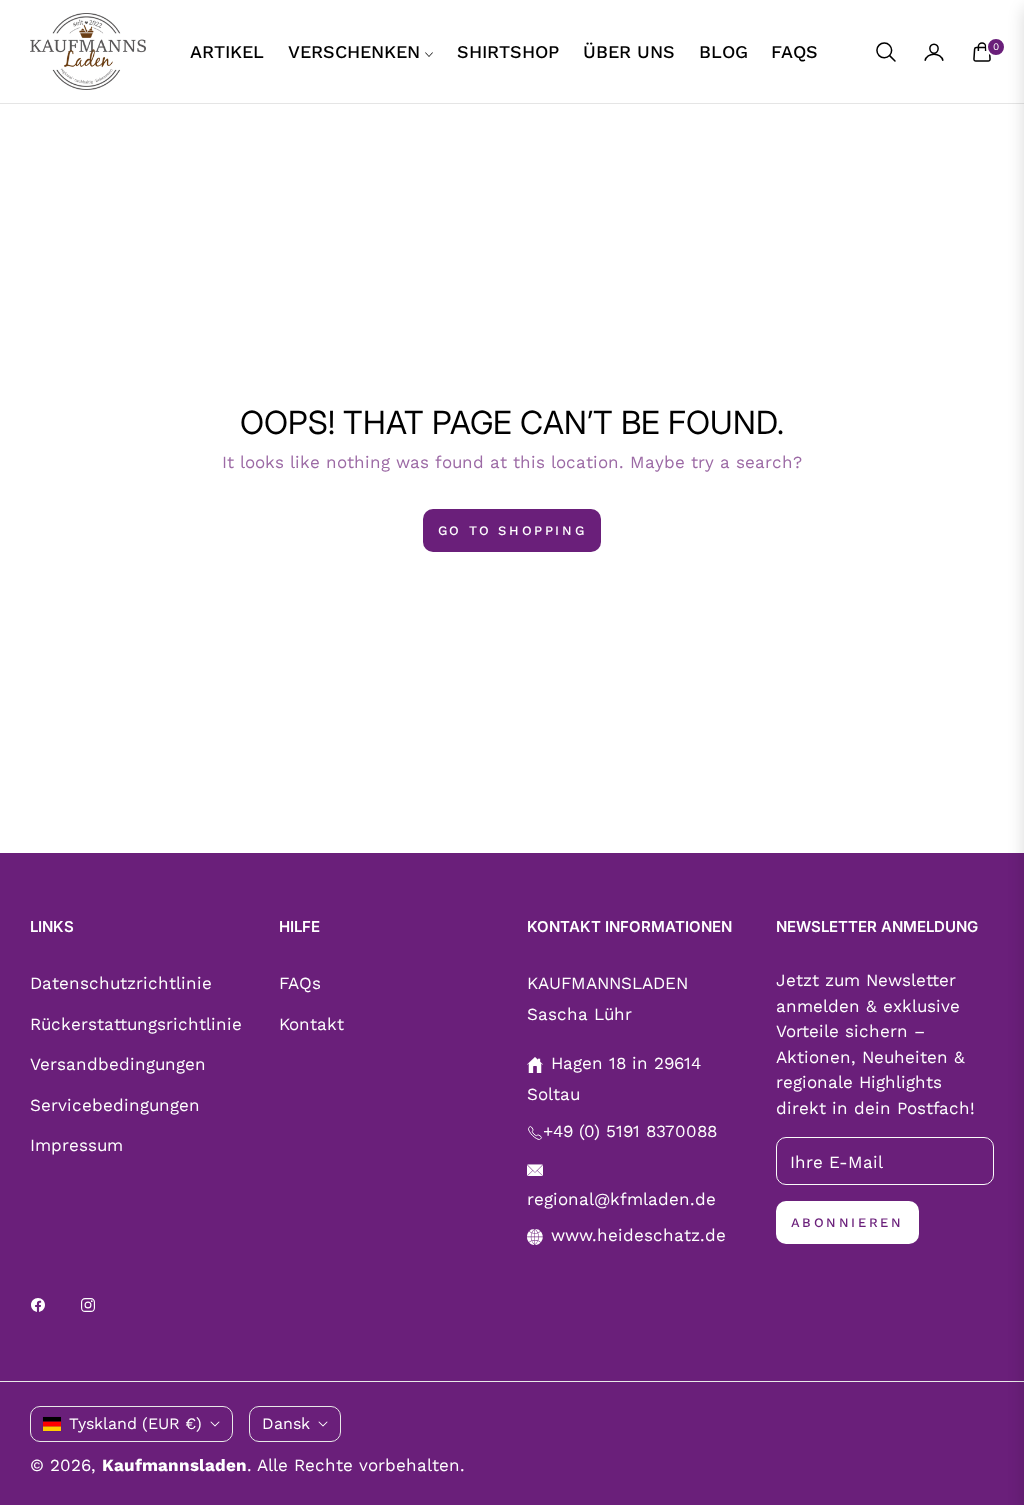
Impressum (76, 1145)
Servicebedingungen (115, 1105)
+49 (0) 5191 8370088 (630, 1131)
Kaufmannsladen (174, 1465)
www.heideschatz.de (638, 1235)
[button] (886, 52)
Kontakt (311, 1024)
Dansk (286, 1423)
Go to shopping (512, 530)
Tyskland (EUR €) (135, 1423)
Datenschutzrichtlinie (121, 983)
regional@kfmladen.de (621, 1199)
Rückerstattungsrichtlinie (136, 1024)
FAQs (300, 983)
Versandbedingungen (118, 1064)
